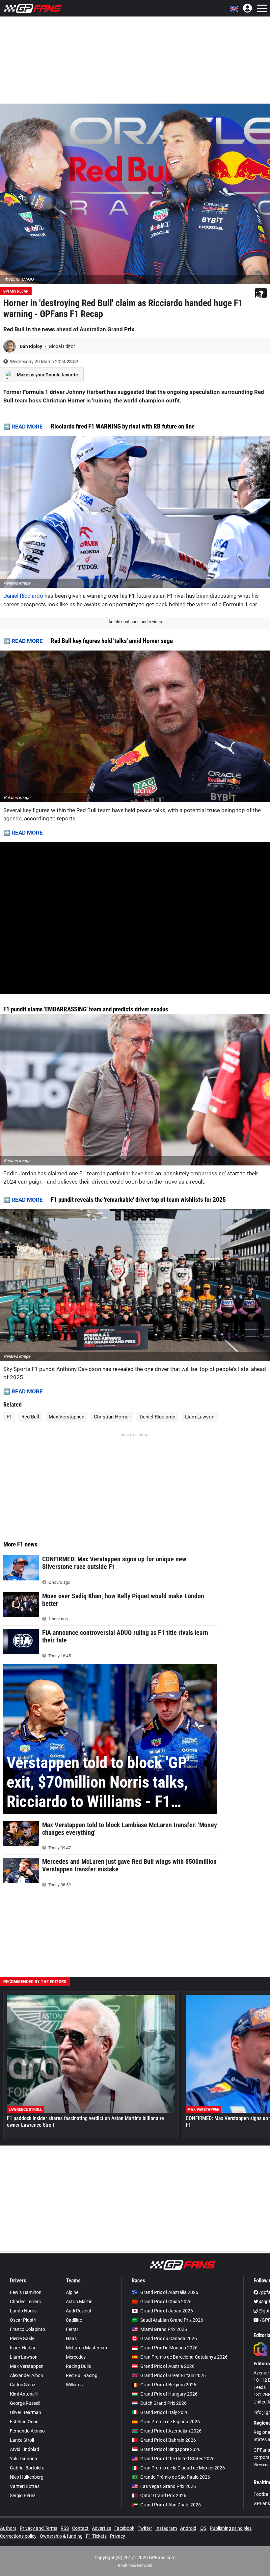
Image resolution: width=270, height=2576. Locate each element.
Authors (8, 2528)
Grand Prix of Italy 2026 (164, 2412)
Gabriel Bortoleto (27, 2468)
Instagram (166, 2528)
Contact (80, 2528)
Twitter (145, 2528)
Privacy (118, 2536)
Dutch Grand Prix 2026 (163, 2403)
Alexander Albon (27, 2375)
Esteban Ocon (24, 2422)
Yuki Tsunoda (24, 2459)
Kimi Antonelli (24, 2394)
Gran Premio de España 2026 (170, 2422)
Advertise (101, 2528)
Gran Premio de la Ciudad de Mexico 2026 (183, 2468)
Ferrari (73, 2329)
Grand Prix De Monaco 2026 (169, 2348)
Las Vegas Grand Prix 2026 (168, 2486)
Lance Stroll (22, 2440)
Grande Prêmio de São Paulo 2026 (175, 2477)
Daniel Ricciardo (23, 596)
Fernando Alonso (27, 2431)
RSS (65, 2528)
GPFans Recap (16, 291)
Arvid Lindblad (25, 2449)
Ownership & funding (61, 2536)
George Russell (25, 2403)
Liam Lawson (200, 1417)
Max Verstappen (67, 1417)
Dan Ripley (31, 346)
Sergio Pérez (23, 2496)
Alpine (72, 2292)
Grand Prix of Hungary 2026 (169, 2394)
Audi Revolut (79, 2311)
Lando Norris (23, 2311)
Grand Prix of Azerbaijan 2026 (171, 2431)
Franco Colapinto (27, 2329)
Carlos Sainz (23, 2385)
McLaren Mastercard (87, 2348)
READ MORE (27, 427)
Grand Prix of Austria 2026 (167, 2366)
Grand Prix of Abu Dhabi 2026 (171, 2505)
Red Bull (30, 1417)
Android (188, 2528)
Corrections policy (18, 2536)
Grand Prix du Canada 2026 (169, 2338)
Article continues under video (135, 622)
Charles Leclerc (25, 2302)
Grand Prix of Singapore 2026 (170, 2449)
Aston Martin (79, 2302)
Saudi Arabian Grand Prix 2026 (172, 2320)
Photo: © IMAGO (19, 279)
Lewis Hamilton (26, 2292)
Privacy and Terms (39, 2528)
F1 (9, 1417)
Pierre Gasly (22, 2338)
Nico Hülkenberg (27, 2477)
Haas (71, 2338)
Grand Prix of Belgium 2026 (168, 2385)
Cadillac (74, 2320)
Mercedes (76, 2357)
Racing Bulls (78, 2366)
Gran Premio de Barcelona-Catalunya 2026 (184, 2357)
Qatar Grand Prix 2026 (163, 2496)
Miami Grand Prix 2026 (164, 2329)
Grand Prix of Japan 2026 (167, 2311)
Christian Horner (112, 1417)
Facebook (124, 2528)
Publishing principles (231, 2528)
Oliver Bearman (26, 2412)
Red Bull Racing (82, 2375)
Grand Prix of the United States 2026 (177, 2459)
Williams (74, 2385)
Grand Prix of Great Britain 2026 (173, 2375)
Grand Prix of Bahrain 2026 (168, 2440)
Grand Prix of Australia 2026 (169, 2292)
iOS (203, 2528)
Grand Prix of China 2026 (166, 2302)
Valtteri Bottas (25, 2486)
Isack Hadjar (23, 2348)
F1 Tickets (96, 2536)
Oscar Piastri (23, 2320)
